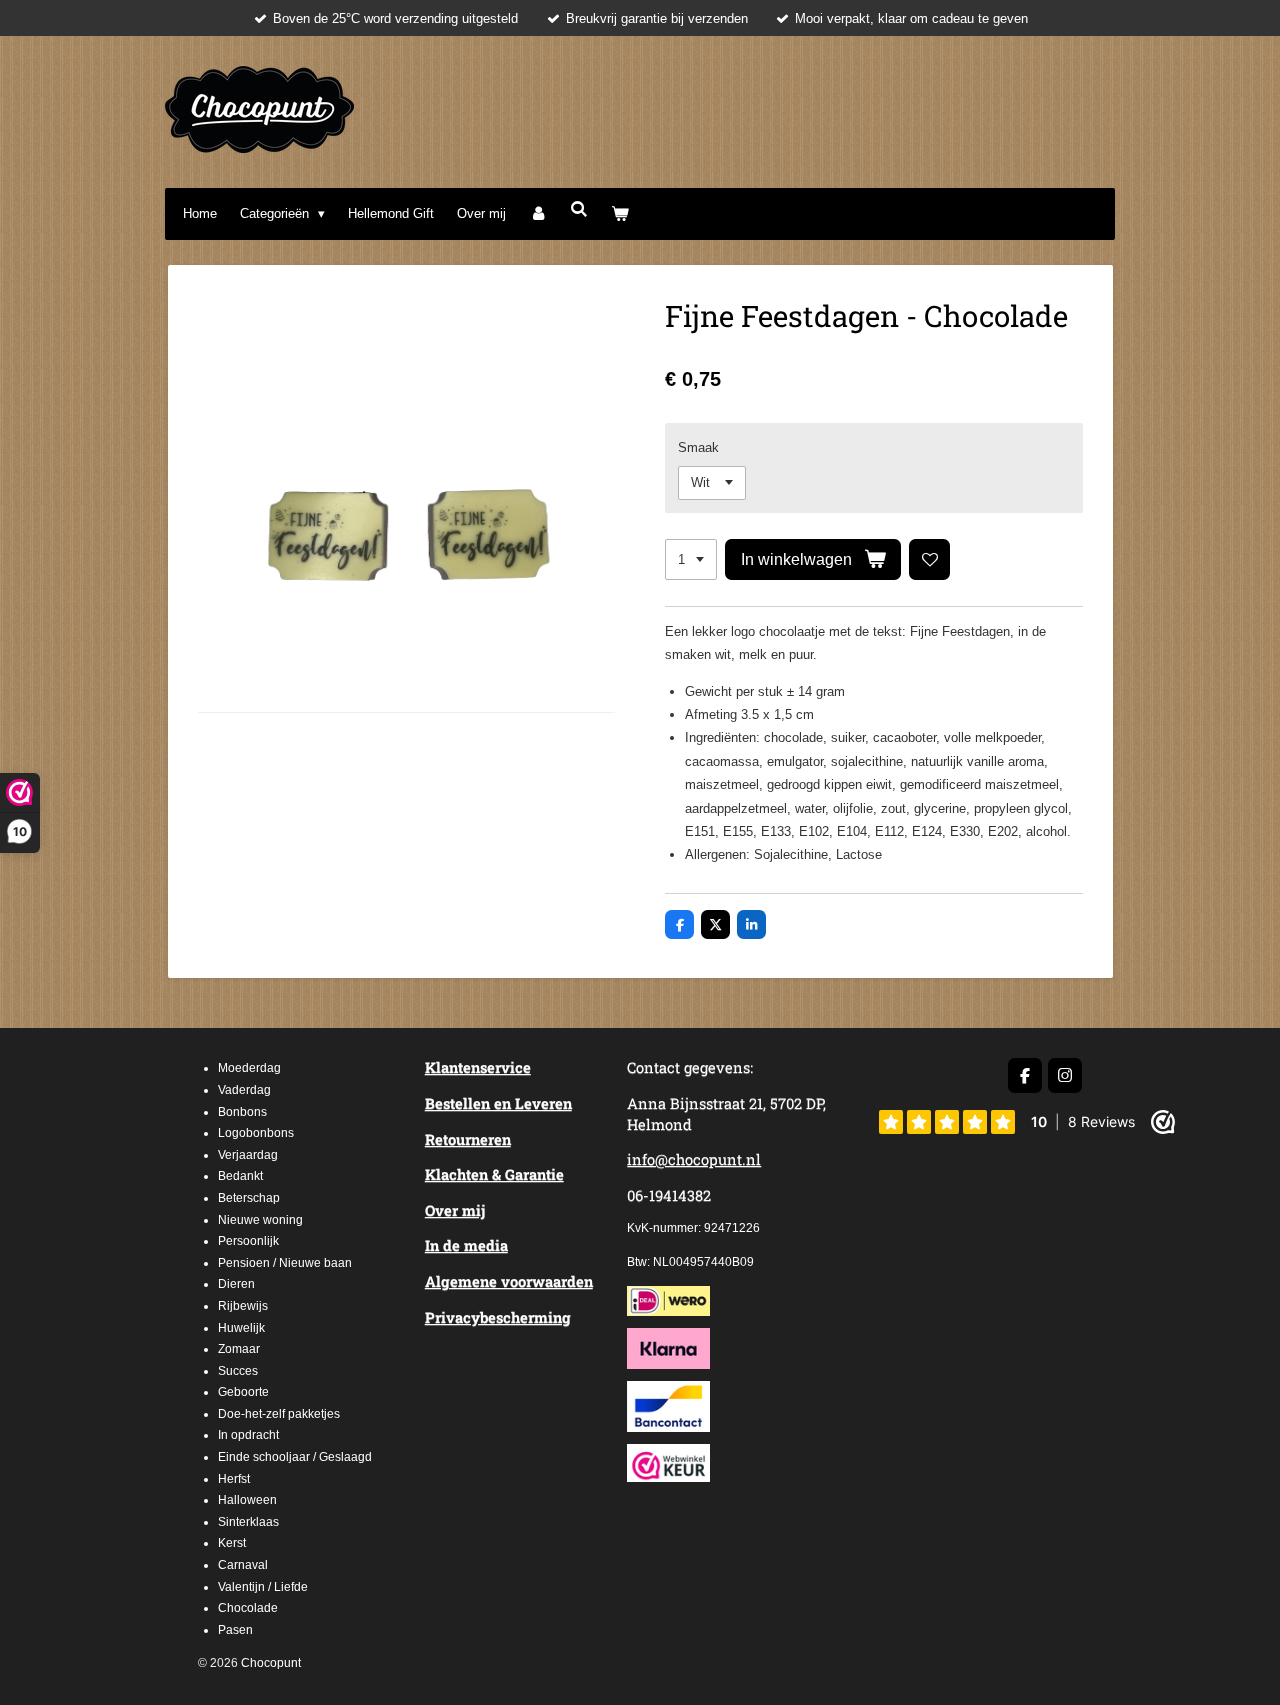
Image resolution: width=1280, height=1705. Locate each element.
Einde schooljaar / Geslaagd (295, 1457)
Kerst (232, 1543)
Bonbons (242, 1112)
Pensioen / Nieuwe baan (285, 1263)
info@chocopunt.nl (694, 1159)
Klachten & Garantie (494, 1174)
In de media (466, 1245)
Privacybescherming (498, 1317)
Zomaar (239, 1349)
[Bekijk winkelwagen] (621, 213)
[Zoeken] (579, 209)
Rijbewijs (243, 1306)
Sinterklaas (248, 1522)
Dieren (236, 1284)
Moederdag (249, 1068)
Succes (238, 1371)
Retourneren (468, 1139)
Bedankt (240, 1176)
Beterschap (249, 1198)
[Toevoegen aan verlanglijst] (929, 559)
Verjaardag (248, 1155)
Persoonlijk (248, 1241)
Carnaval (243, 1565)
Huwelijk (241, 1328)
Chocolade (248, 1608)
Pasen (235, 1630)
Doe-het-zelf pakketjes (279, 1414)
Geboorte (243, 1392)
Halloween (247, 1500)
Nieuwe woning (260, 1220)
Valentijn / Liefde (263, 1587)
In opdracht (248, 1435)
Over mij (455, 1210)
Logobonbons (256, 1133)
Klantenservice (478, 1067)
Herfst (234, 1479)
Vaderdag (244, 1090)
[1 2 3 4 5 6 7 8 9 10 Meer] (691, 559)
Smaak (698, 447)
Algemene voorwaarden (509, 1281)
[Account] (538, 213)
